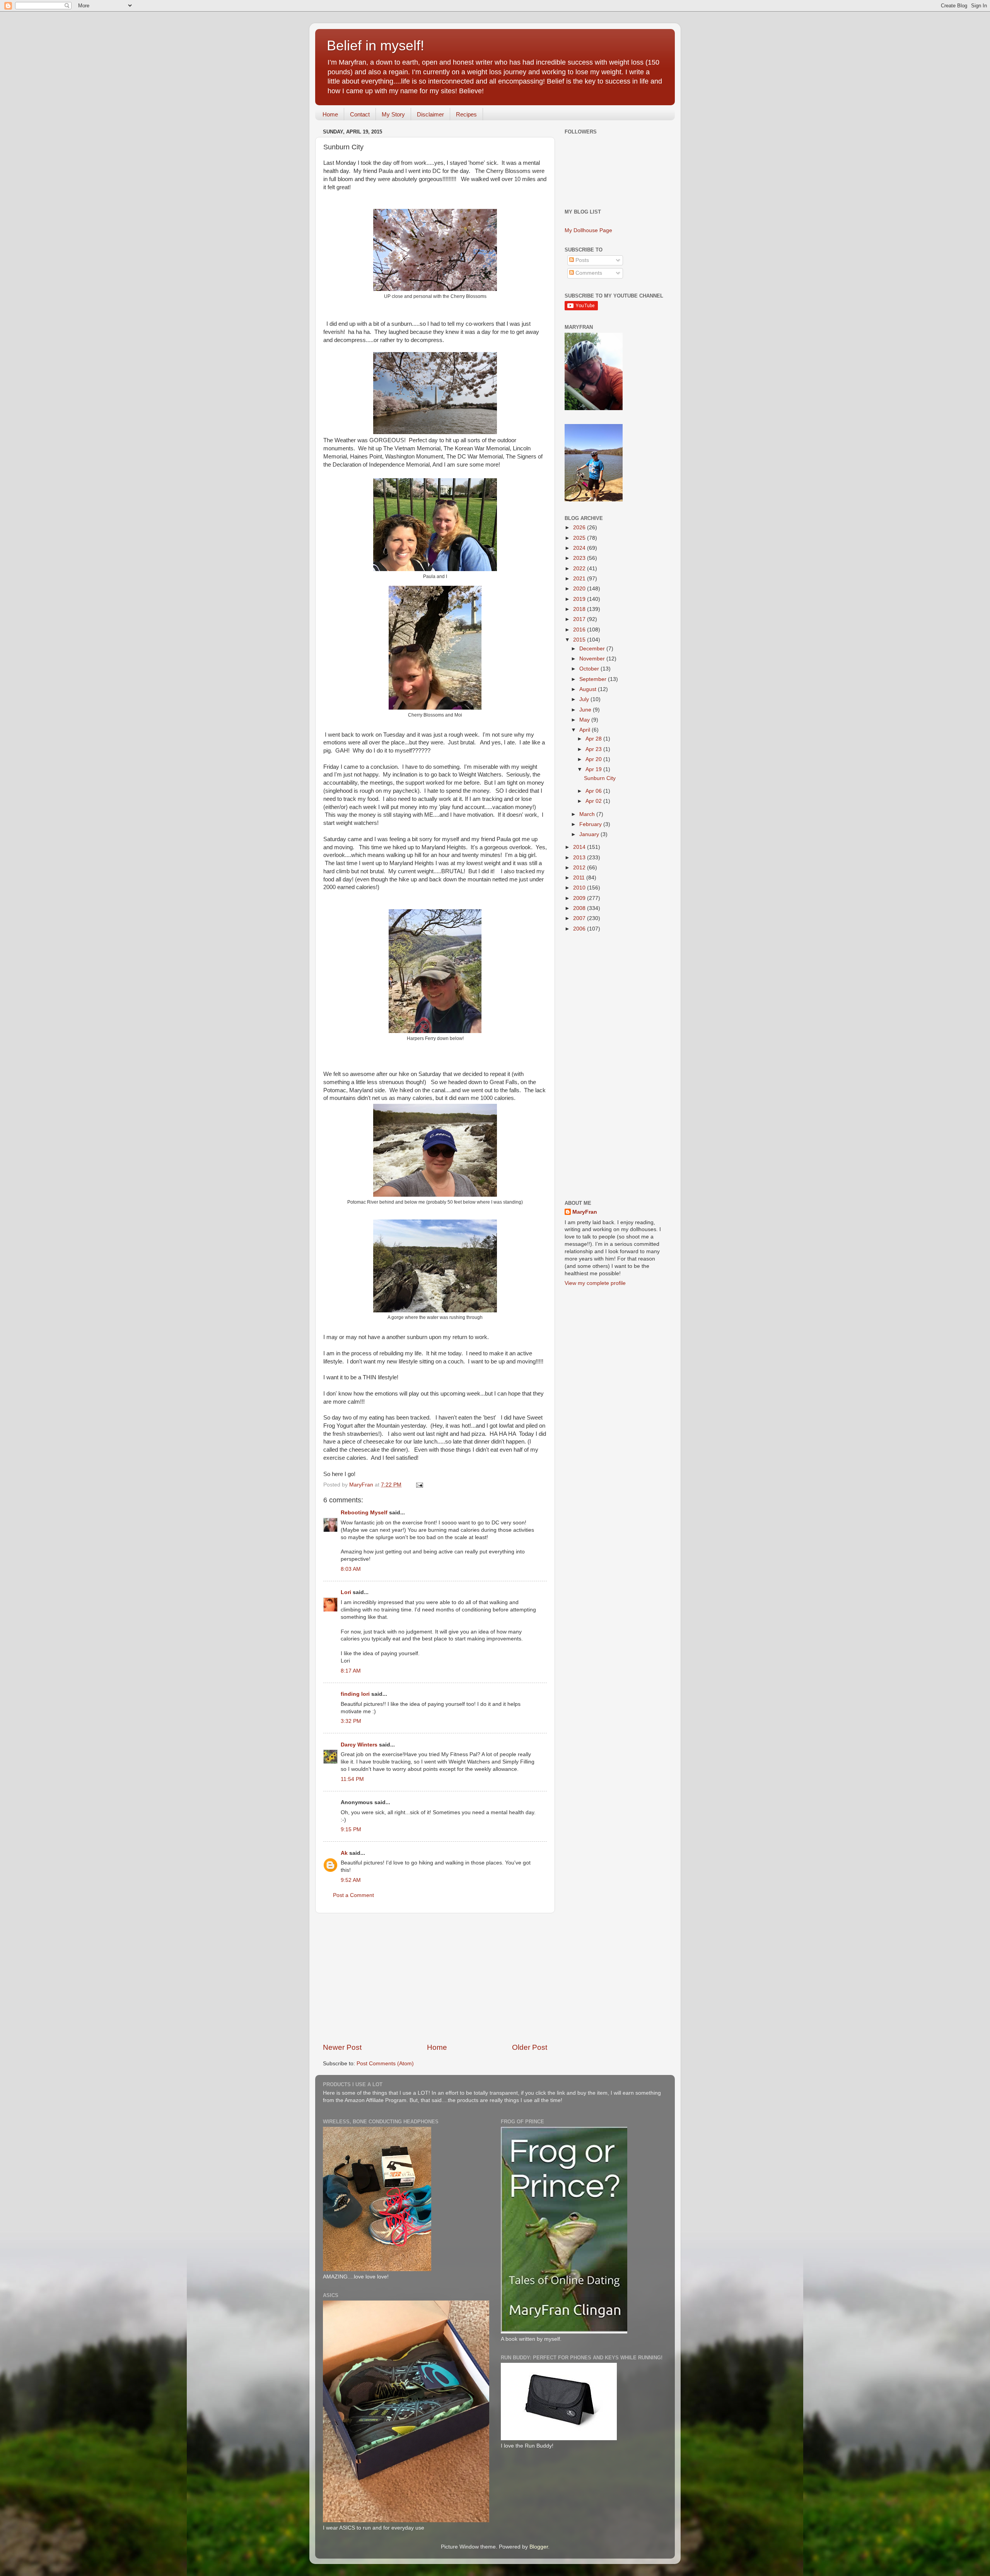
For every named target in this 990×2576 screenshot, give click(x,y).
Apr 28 (594, 739)
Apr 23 (594, 749)
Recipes (466, 114)
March (588, 814)
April (585, 730)
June (586, 710)
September (594, 679)
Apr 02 (594, 801)
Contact (360, 114)
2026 (580, 528)
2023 (580, 558)
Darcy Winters (359, 1745)
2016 (580, 630)
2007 (580, 918)
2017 (580, 619)
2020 (580, 589)
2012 (580, 868)
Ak (344, 1853)
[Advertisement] (435, 1978)
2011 (580, 878)
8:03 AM (351, 1569)
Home (330, 114)
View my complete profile (595, 1283)
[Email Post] (419, 1485)
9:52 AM (351, 1880)
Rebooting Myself (364, 1513)
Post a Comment (353, 1895)
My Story (393, 114)
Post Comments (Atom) (385, 2064)
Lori (346, 1592)
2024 (580, 548)
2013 (580, 858)
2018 (580, 609)
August (589, 689)
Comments (588, 273)
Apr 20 (594, 759)
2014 (580, 847)
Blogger (539, 2547)
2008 (580, 908)
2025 (580, 538)
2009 (580, 898)
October (590, 669)
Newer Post (342, 2047)
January (590, 834)
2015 (580, 640)
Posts (581, 260)
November (593, 659)
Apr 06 (594, 791)
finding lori (355, 1694)
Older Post (530, 2047)
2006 (580, 929)
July (585, 699)
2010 (580, 888)
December (593, 649)
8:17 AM (351, 1671)
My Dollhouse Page (588, 230)
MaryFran (585, 1212)
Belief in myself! (376, 45)
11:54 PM (352, 1779)
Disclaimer (430, 114)
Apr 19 (594, 769)
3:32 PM (351, 1721)
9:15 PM (351, 1829)
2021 (580, 579)
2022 (580, 569)
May (585, 720)
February (591, 824)
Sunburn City (600, 778)
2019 (580, 599)
